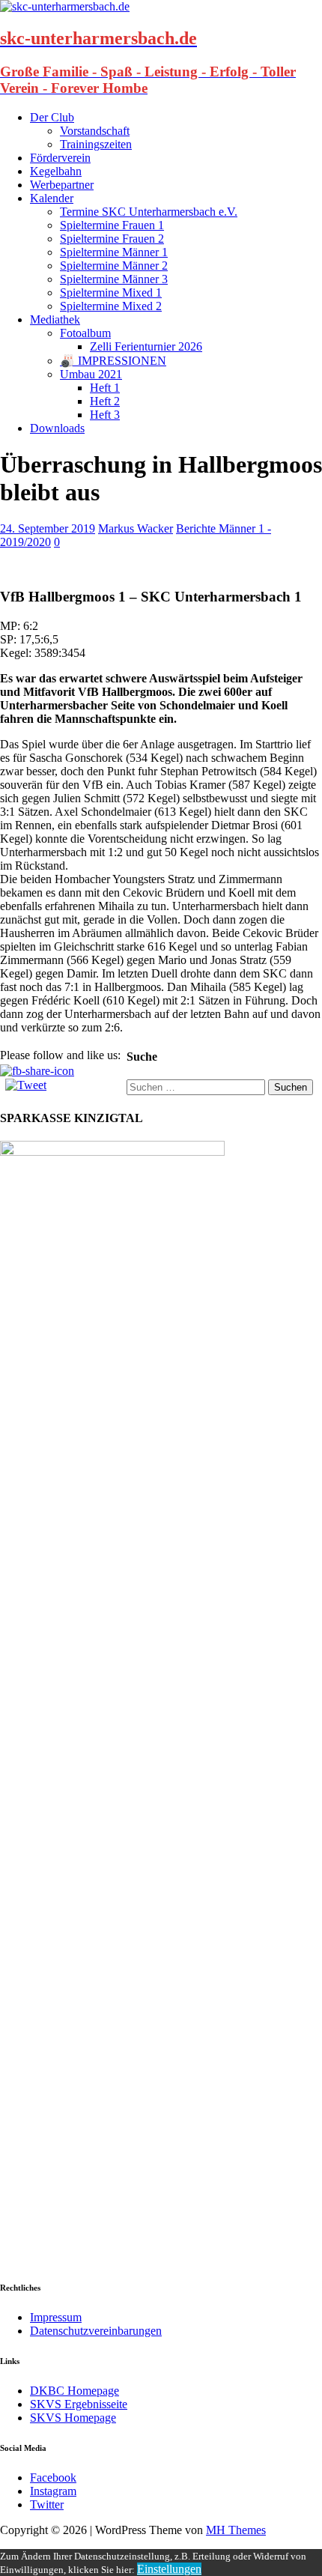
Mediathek (55, 319)
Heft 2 (105, 401)
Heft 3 (105, 415)
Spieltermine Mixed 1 (111, 293)
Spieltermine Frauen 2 (112, 239)
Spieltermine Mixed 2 (111, 306)
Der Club (52, 117)
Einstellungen (169, 2569)
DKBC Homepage (75, 2391)
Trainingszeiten (96, 144)
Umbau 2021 (91, 374)
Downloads (57, 428)
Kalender (52, 198)
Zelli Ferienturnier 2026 (146, 346)
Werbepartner (62, 185)
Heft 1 (105, 388)
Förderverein (60, 158)
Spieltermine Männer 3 (114, 279)
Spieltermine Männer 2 (114, 266)
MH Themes (236, 2530)
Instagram (53, 2491)
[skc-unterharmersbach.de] (65, 6)
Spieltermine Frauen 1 (112, 225)
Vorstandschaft (95, 131)
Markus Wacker (136, 528)
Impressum (56, 2317)
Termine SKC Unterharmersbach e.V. (149, 212)
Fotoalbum (85, 333)
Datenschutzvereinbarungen (96, 2331)
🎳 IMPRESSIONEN (113, 361)
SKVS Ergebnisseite (79, 2404)
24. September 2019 (48, 528)
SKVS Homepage (73, 2418)
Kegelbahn (56, 171)
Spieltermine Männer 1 (114, 252)
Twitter (47, 2504)
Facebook (53, 2477)
